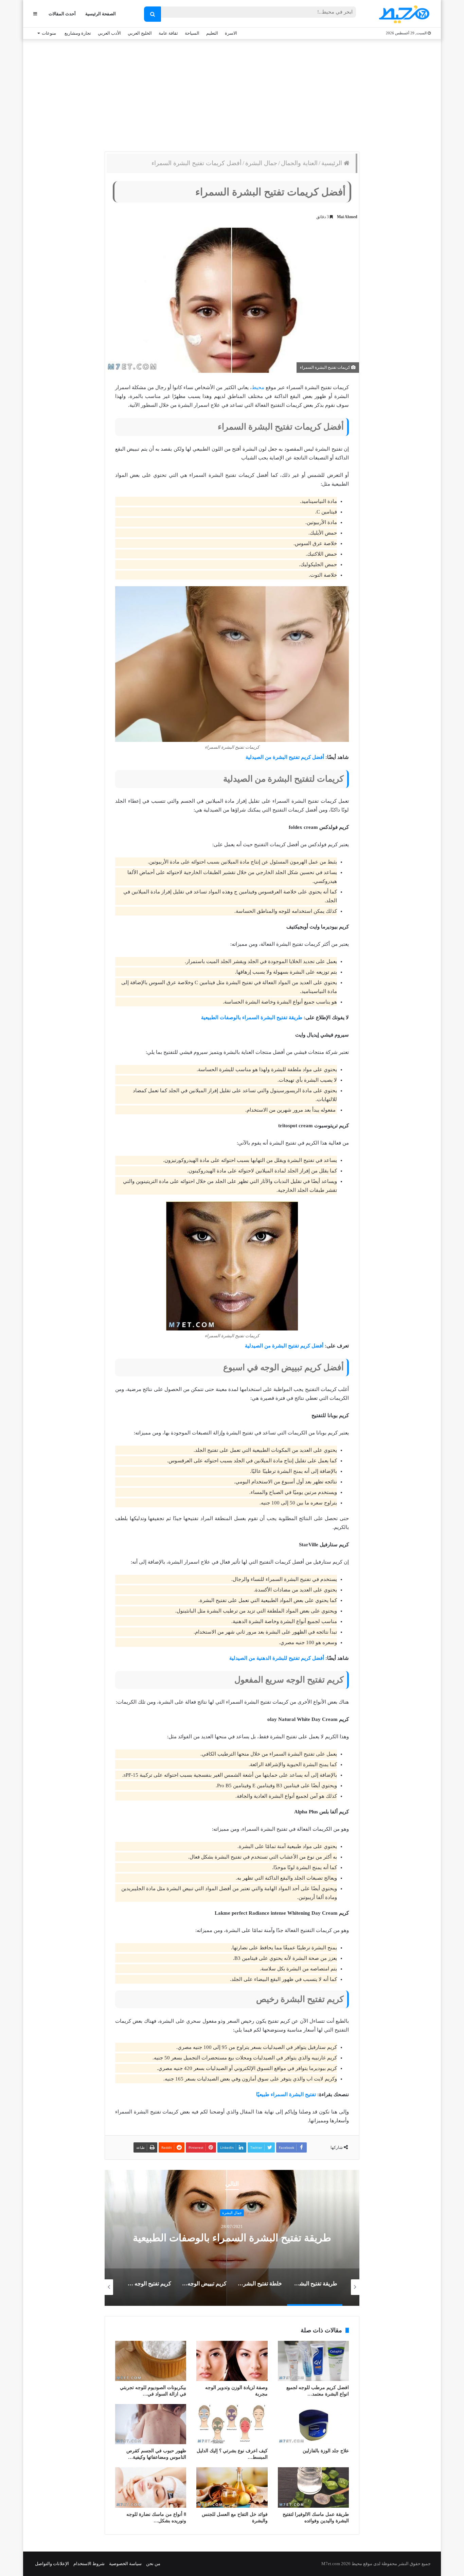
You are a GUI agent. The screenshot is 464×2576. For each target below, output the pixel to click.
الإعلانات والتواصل (52, 2564)
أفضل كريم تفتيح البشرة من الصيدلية (285, 757)
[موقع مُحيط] (403, 14)
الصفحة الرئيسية (101, 14)
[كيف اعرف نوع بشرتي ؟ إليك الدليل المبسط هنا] (232, 2424)
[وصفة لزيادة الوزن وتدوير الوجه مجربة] (232, 2361)
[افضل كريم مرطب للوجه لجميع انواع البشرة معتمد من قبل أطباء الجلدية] (313, 2361)
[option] (232, 2238)
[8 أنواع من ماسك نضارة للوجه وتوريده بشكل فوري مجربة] (151, 2487)
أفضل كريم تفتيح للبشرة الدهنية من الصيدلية (277, 1658)
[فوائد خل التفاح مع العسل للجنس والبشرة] (232, 2487)
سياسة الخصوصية (125, 2564)
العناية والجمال (299, 163)
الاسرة (231, 33)
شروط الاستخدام (89, 2564)
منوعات (49, 33)
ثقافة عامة (168, 33)
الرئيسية (333, 163)
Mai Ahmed (347, 217)
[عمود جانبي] (35, 14)
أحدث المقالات (62, 14)
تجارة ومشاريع (78, 33)
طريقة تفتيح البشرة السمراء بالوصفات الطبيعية (252, 1017)
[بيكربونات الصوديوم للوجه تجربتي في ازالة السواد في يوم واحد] (151, 2361)
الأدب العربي (109, 33)
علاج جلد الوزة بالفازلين (326, 2451)
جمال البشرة (261, 163)
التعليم (212, 33)
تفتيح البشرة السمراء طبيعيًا (286, 2094)
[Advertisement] (232, 94)
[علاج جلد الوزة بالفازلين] (313, 2424)
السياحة (192, 33)
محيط (258, 387)
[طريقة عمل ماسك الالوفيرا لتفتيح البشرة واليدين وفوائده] (313, 2487)
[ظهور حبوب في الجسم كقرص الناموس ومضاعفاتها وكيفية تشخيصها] (151, 2424)
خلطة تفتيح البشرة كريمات (232, 2238)
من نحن (153, 2564)
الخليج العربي (140, 33)
